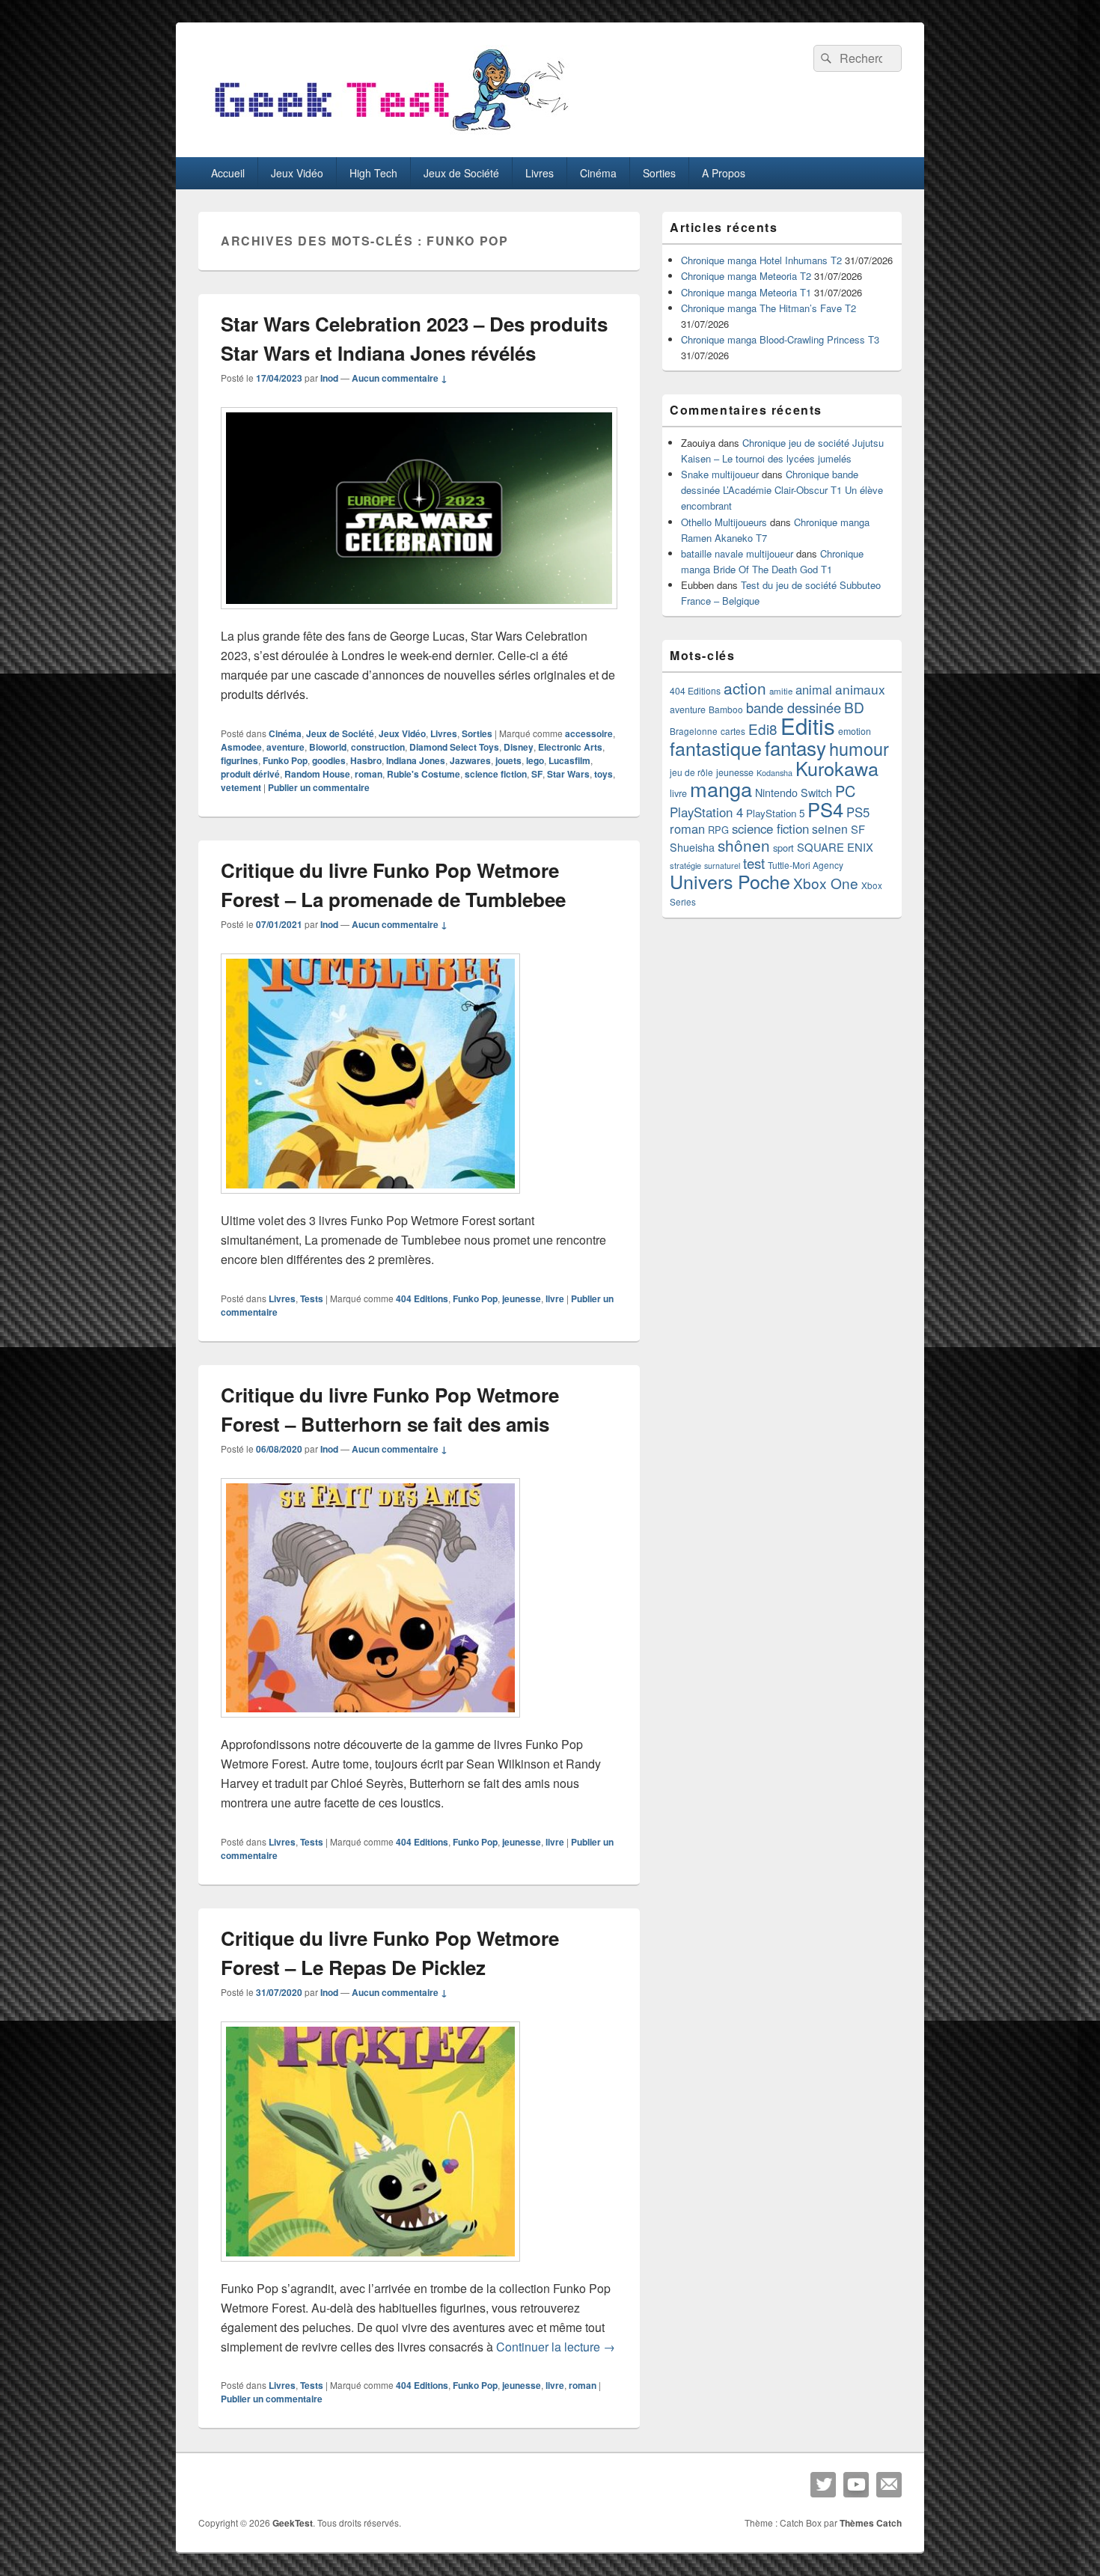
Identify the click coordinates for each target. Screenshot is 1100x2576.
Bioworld (328, 747)
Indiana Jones (416, 760)
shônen (744, 845)
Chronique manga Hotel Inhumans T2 (761, 260)
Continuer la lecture (556, 2347)
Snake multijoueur (720, 474)
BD (854, 707)
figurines (239, 760)
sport (783, 848)
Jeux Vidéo (297, 173)
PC (845, 791)
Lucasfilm (569, 760)
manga (721, 788)
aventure (285, 747)
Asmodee (241, 747)
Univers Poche (730, 881)
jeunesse (522, 1298)
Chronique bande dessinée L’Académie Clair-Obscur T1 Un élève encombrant (782, 490)
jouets (508, 760)
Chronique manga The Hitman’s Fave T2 (769, 308)
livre (555, 1298)
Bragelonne (694, 731)
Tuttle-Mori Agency (806, 865)
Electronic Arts (570, 747)
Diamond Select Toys (454, 747)
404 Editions (422, 1298)
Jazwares (470, 760)
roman (369, 774)
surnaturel (722, 866)
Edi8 (763, 729)
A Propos (724, 173)
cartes (733, 731)
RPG (718, 830)
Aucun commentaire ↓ (400, 378)
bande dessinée (794, 707)
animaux (860, 689)
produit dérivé (250, 774)
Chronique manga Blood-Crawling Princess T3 (780, 339)
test (754, 863)
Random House (317, 774)
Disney (519, 747)
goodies (329, 760)
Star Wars (568, 774)
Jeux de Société (461, 173)
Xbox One (826, 883)
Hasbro (366, 760)
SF (537, 774)
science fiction (496, 774)
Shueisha (692, 847)
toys (604, 774)
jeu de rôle (691, 772)
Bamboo (726, 709)
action (745, 688)
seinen (830, 829)
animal (814, 689)
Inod (329, 378)
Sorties (659, 173)
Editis (808, 725)
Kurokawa (837, 768)
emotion (855, 731)
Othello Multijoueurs (724, 522)
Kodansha (774, 773)
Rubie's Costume (424, 774)
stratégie (685, 865)
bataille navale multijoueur (737, 553)
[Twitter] (823, 2485)
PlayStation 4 (706, 812)
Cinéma (598, 173)
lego (535, 760)
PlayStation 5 (775, 813)
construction (378, 747)
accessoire (589, 733)
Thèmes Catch (871, 2523)
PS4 (825, 809)
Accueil (228, 173)
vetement (241, 787)
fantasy (795, 747)
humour (859, 748)
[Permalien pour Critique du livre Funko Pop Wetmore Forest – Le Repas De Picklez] (370, 2269)
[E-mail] (889, 2485)
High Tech (373, 173)
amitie (781, 691)
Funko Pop (285, 760)
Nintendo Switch (794, 793)
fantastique (716, 748)
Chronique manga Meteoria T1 (746, 292)
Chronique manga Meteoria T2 (746, 276)
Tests (312, 1298)
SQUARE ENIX (835, 847)
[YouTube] (856, 2485)
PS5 (858, 812)
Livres (540, 173)
